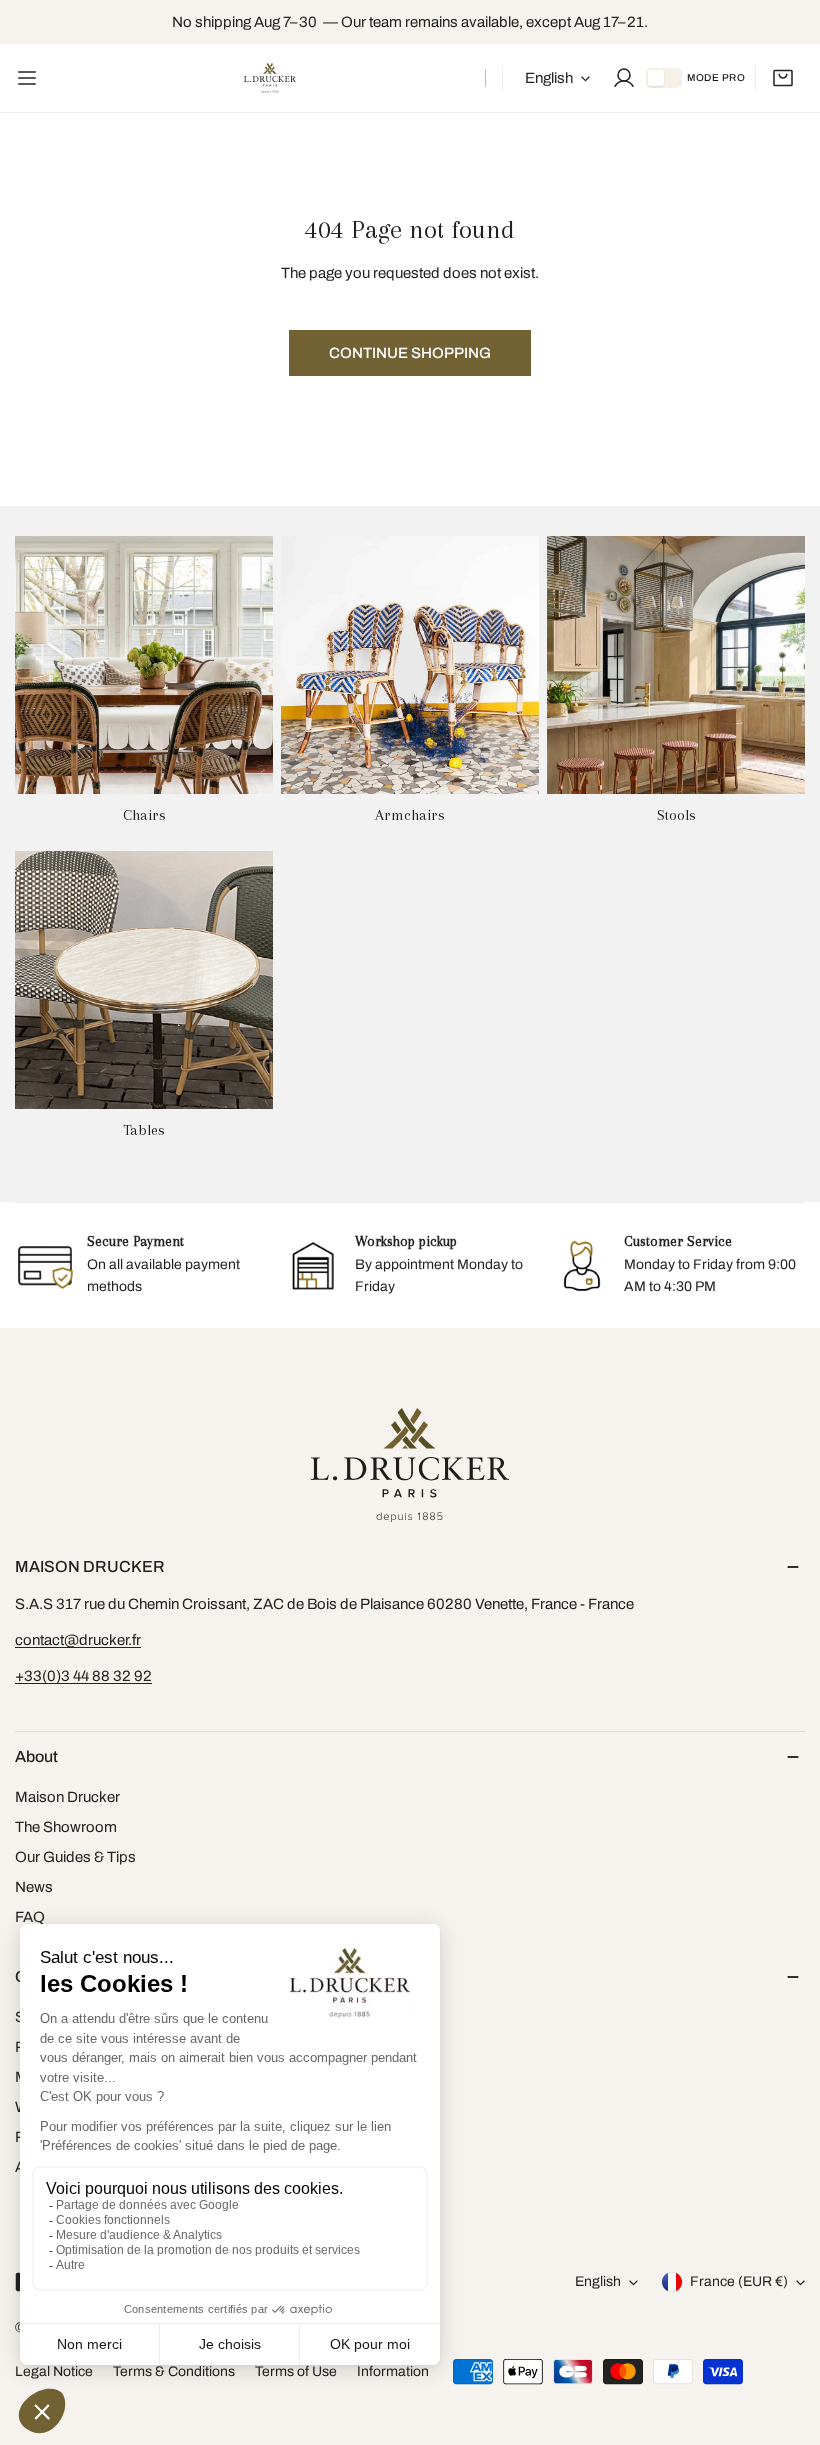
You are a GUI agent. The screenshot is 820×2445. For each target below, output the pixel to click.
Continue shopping (410, 353)
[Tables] (144, 980)
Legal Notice (54, 2371)
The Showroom (66, 1827)
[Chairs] (144, 665)
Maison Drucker (67, 1797)
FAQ (30, 1917)
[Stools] (676, 665)
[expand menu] (27, 78)
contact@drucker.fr (78, 1640)
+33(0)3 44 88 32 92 (83, 1676)
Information (393, 2371)
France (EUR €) (739, 2281)
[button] (783, 78)
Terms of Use (296, 2371)
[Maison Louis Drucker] (270, 78)
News (34, 1887)
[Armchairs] (410, 665)
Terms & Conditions (174, 2371)
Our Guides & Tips (75, 1857)
